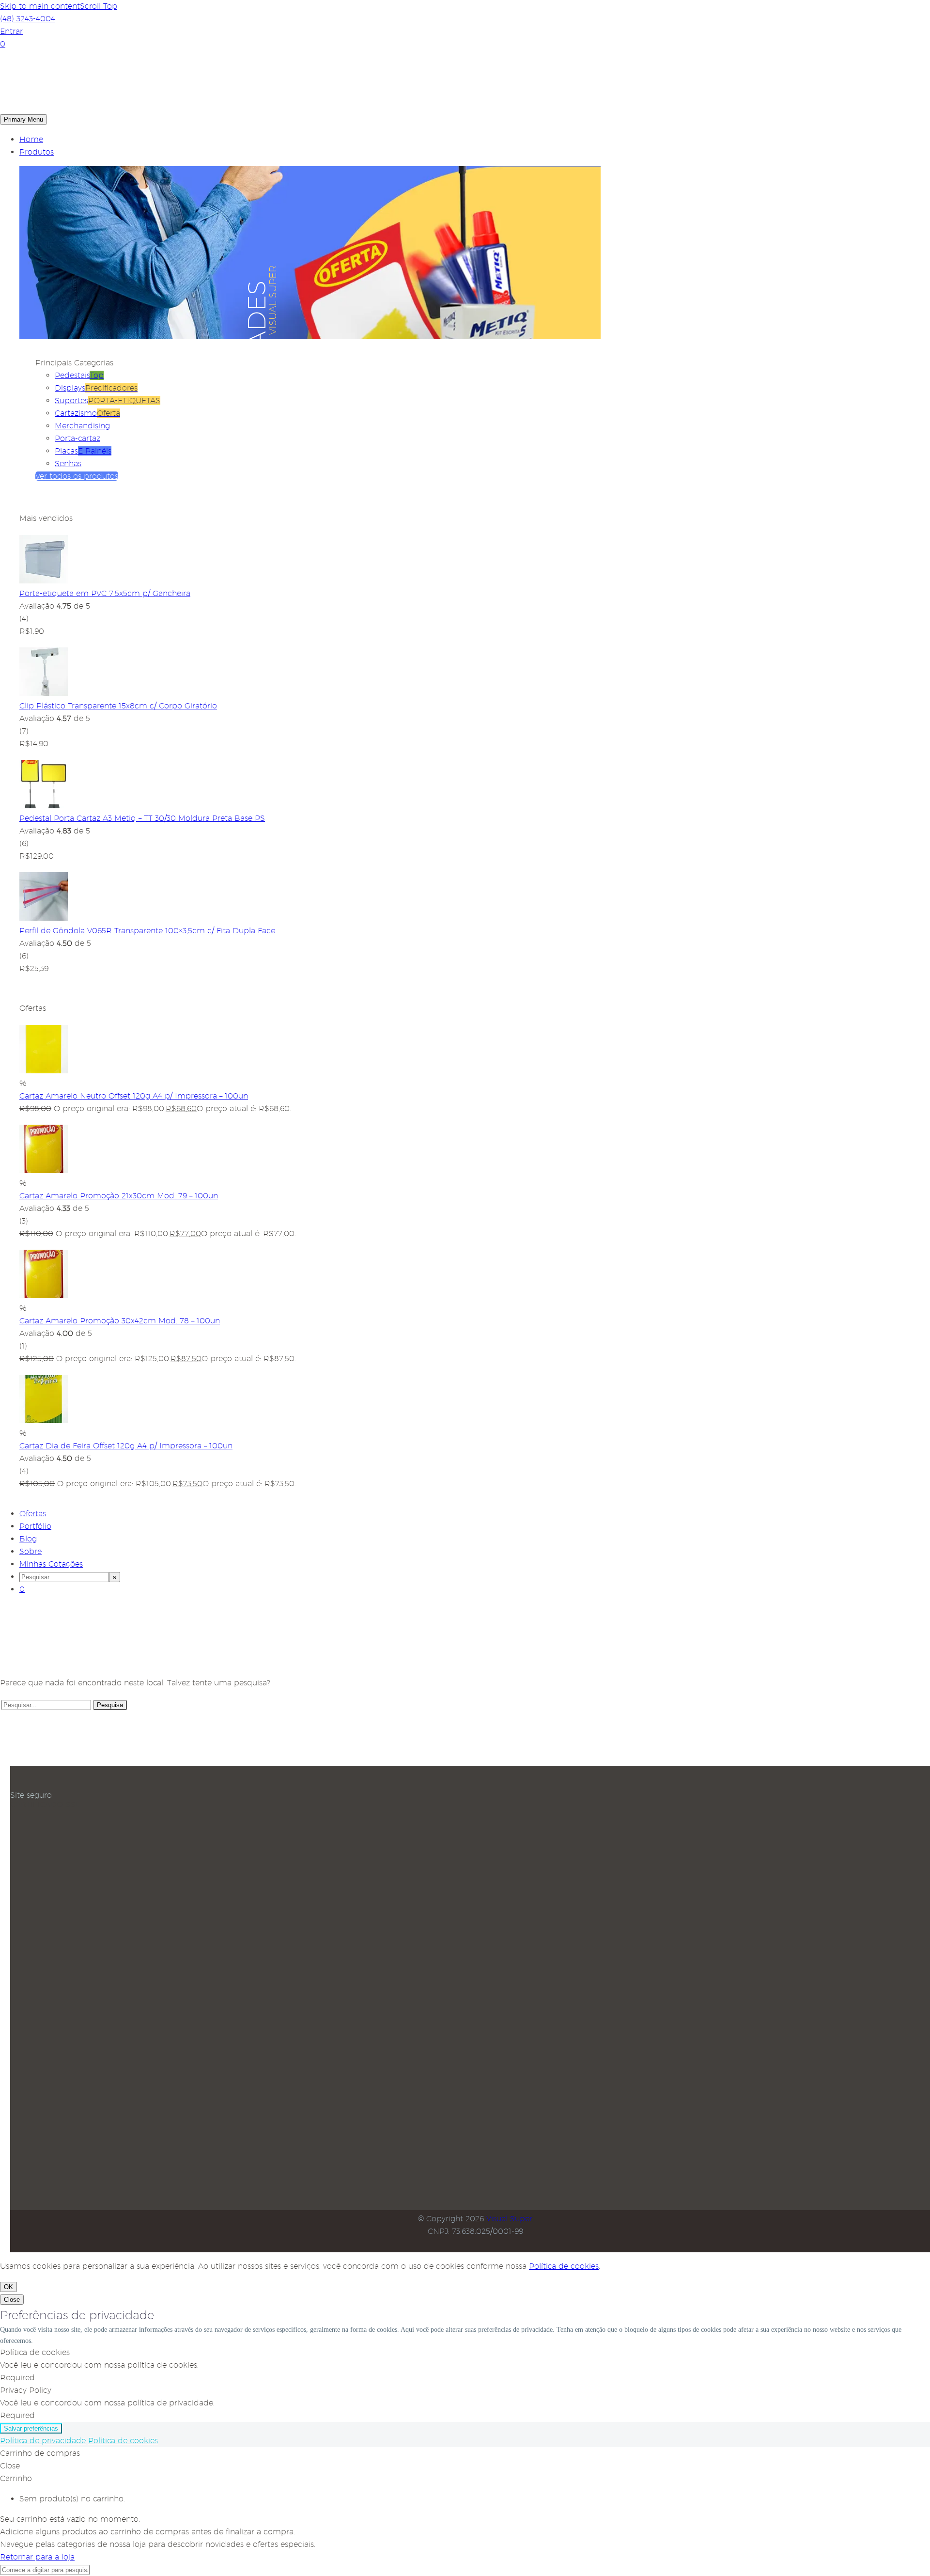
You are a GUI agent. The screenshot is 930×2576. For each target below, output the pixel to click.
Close (12, 2300)
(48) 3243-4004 (28, 19)
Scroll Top (99, 6)
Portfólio (35, 1526)
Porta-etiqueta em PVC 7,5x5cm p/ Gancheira (105, 593)
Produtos (37, 152)
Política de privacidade (43, 2441)
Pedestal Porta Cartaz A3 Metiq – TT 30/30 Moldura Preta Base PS (142, 818)
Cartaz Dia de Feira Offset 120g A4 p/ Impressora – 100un (126, 1446)
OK (8, 2287)
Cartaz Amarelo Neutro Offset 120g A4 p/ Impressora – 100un (134, 1096)
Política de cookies (564, 2266)
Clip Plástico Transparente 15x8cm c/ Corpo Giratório (118, 706)
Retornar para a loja (37, 2557)
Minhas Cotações (51, 1564)
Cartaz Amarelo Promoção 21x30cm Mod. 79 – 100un (119, 1196)
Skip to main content (40, 6)
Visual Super (509, 2219)
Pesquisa (110, 1705)
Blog (28, 1539)
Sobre (31, 1551)
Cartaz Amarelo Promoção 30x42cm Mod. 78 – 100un (120, 1321)
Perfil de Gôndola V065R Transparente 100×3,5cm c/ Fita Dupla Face (147, 931)
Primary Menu (23, 119)
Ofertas (33, 1514)
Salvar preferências (31, 2428)
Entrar (11, 31)
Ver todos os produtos (77, 476)
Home (31, 139)
